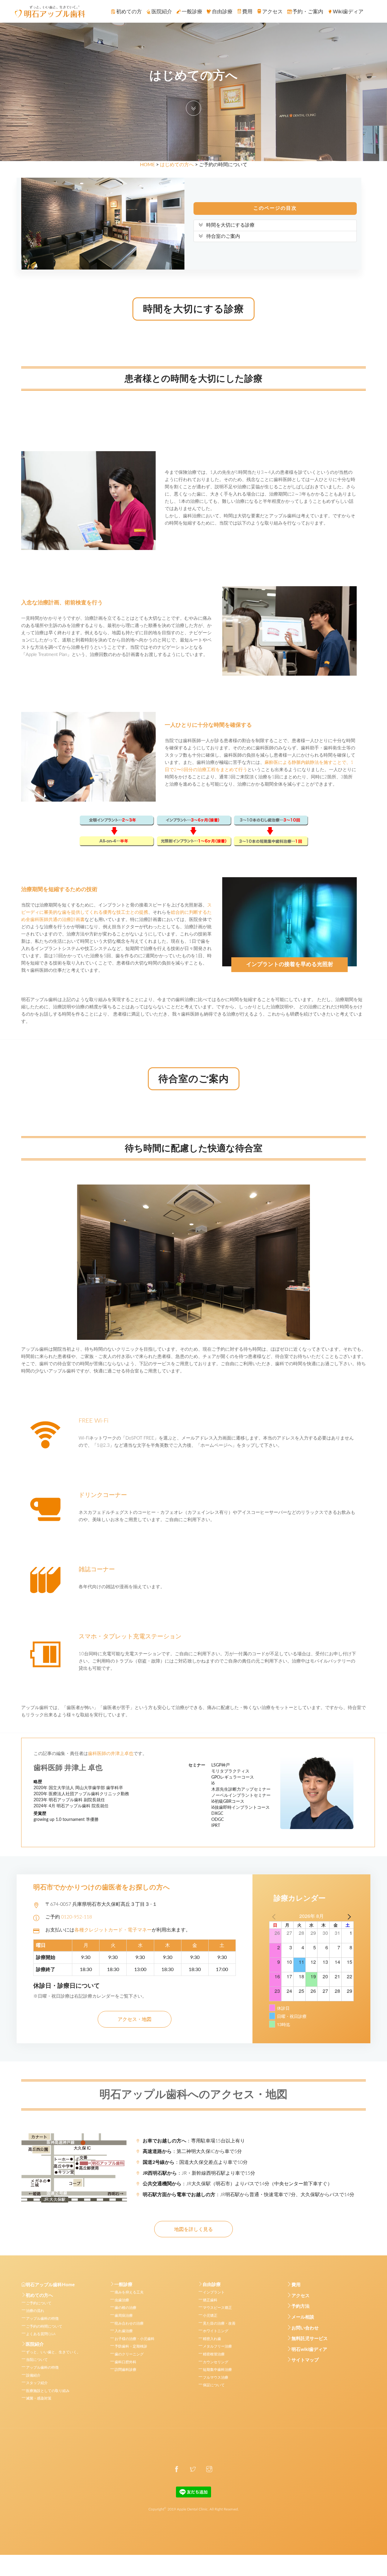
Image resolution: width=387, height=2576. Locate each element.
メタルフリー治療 (217, 2346)
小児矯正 (210, 2316)
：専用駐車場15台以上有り (194, 2141)
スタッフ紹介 (37, 2383)
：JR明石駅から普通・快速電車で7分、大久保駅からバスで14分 (249, 2195)
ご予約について (39, 2303)
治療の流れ (35, 2311)
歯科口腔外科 (125, 2362)
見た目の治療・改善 (219, 2323)
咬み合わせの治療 (129, 2323)
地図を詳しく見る (193, 2229)
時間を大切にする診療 (230, 225)
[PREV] (275, 1916)
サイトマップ (305, 2360)
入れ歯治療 (124, 2331)
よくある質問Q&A (41, 2334)
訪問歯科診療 (125, 2370)
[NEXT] (348, 1916)
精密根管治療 (214, 2354)
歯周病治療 (124, 2316)
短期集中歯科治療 (217, 2370)
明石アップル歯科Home (50, 2285)
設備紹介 (33, 2375)
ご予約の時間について (44, 2326)
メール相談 (303, 2317)
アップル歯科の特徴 (42, 2319)
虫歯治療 (122, 2300)
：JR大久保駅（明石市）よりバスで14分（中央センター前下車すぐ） (237, 2184)
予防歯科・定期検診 (131, 2346)
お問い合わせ (305, 2328)
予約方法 (301, 2306)
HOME (147, 165)
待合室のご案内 (223, 236)
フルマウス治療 (216, 2377)
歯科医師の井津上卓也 (111, 1754)
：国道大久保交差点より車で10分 (195, 2162)
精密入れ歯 (212, 2339)
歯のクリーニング (129, 2354)
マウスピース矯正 (217, 2308)
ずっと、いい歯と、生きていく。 (53, 2352)
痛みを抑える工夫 (129, 2292)
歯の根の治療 (125, 2308)
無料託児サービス (310, 2339)
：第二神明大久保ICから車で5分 (192, 2151)
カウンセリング (216, 2362)
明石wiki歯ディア (309, 2350)
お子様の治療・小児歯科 (135, 2339)
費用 (296, 2285)
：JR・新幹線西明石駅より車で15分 (199, 2173)
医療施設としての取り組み (48, 2391)
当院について (37, 2360)
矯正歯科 (210, 2300)
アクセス (301, 2296)
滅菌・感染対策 (39, 2398)
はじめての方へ (177, 165)
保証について (214, 2385)
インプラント (214, 2292)
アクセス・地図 (135, 2019)
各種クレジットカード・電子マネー (113, 1930)
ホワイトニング (216, 2331)
